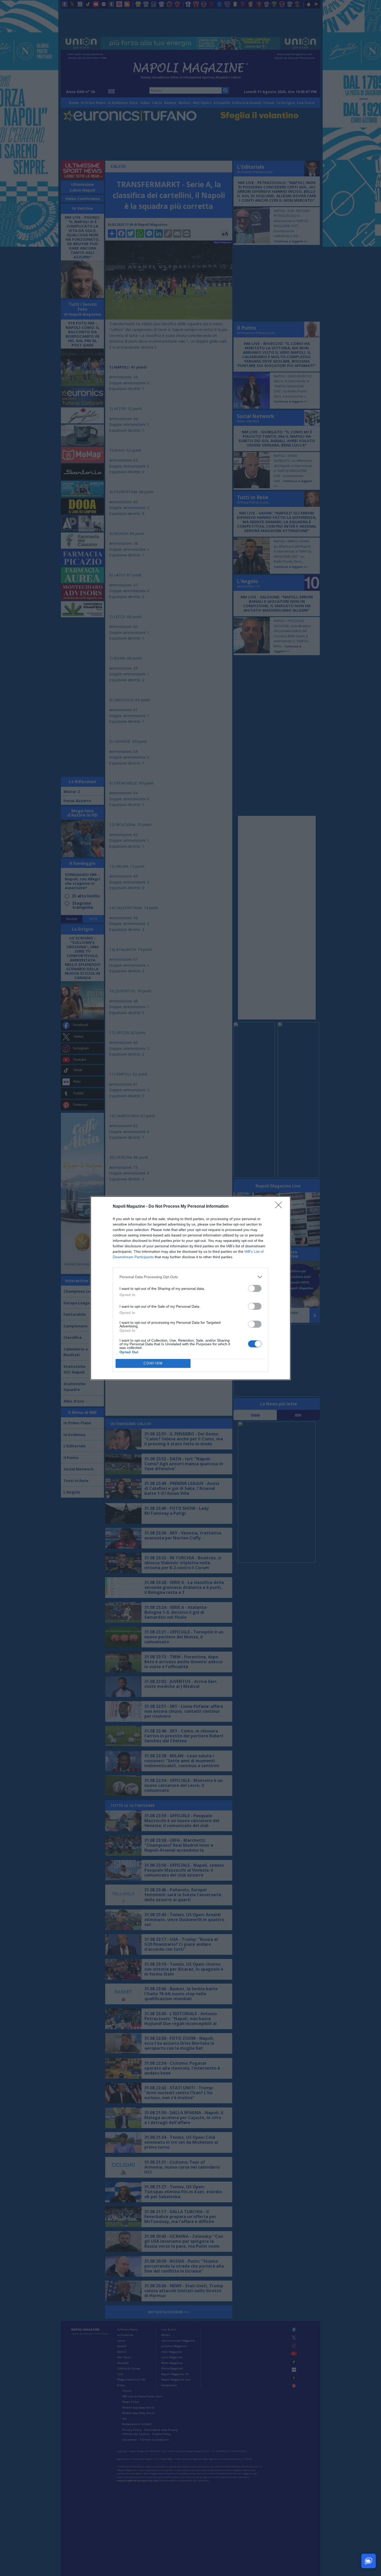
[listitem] (190, 1277)
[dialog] (190, 1288)
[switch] (255, 1288)
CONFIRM (153, 1363)
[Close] (280, 1207)
